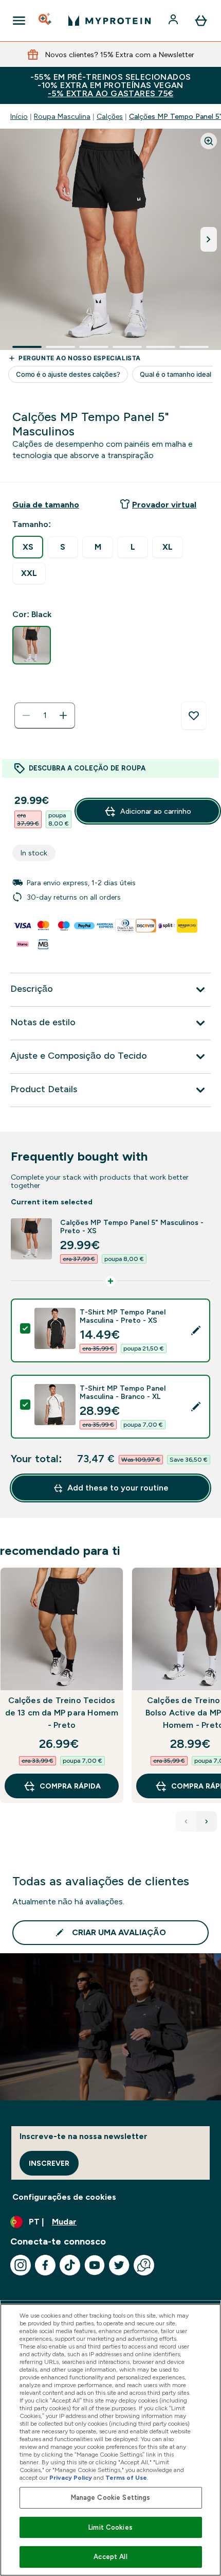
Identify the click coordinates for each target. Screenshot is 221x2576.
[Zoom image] (209, 141)
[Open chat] (144, 2265)
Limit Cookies (110, 2527)
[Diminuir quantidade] (26, 715)
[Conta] (174, 21)
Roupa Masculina (62, 116)
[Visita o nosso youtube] (95, 2265)
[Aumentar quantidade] (63, 715)
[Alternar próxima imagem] (209, 239)
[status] (45, 715)
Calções (110, 116)
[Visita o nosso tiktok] (70, 2265)
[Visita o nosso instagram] (21, 2265)
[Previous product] (186, 1821)
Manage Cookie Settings (111, 2498)
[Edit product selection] (196, 1330)
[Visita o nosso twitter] (119, 2265)
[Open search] (46, 21)
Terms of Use (126, 2478)
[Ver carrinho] (201, 21)
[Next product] (207, 1821)
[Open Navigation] (19, 21)
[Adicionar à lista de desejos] (194, 716)
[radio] (28, 547)
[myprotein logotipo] (109, 21)
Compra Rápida (70, 1786)
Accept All (110, 2557)
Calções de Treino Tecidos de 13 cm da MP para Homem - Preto (62, 1713)
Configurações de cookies (64, 2197)
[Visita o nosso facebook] (45, 2265)
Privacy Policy (71, 2478)
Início (19, 116)
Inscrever (49, 2163)
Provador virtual (164, 505)
